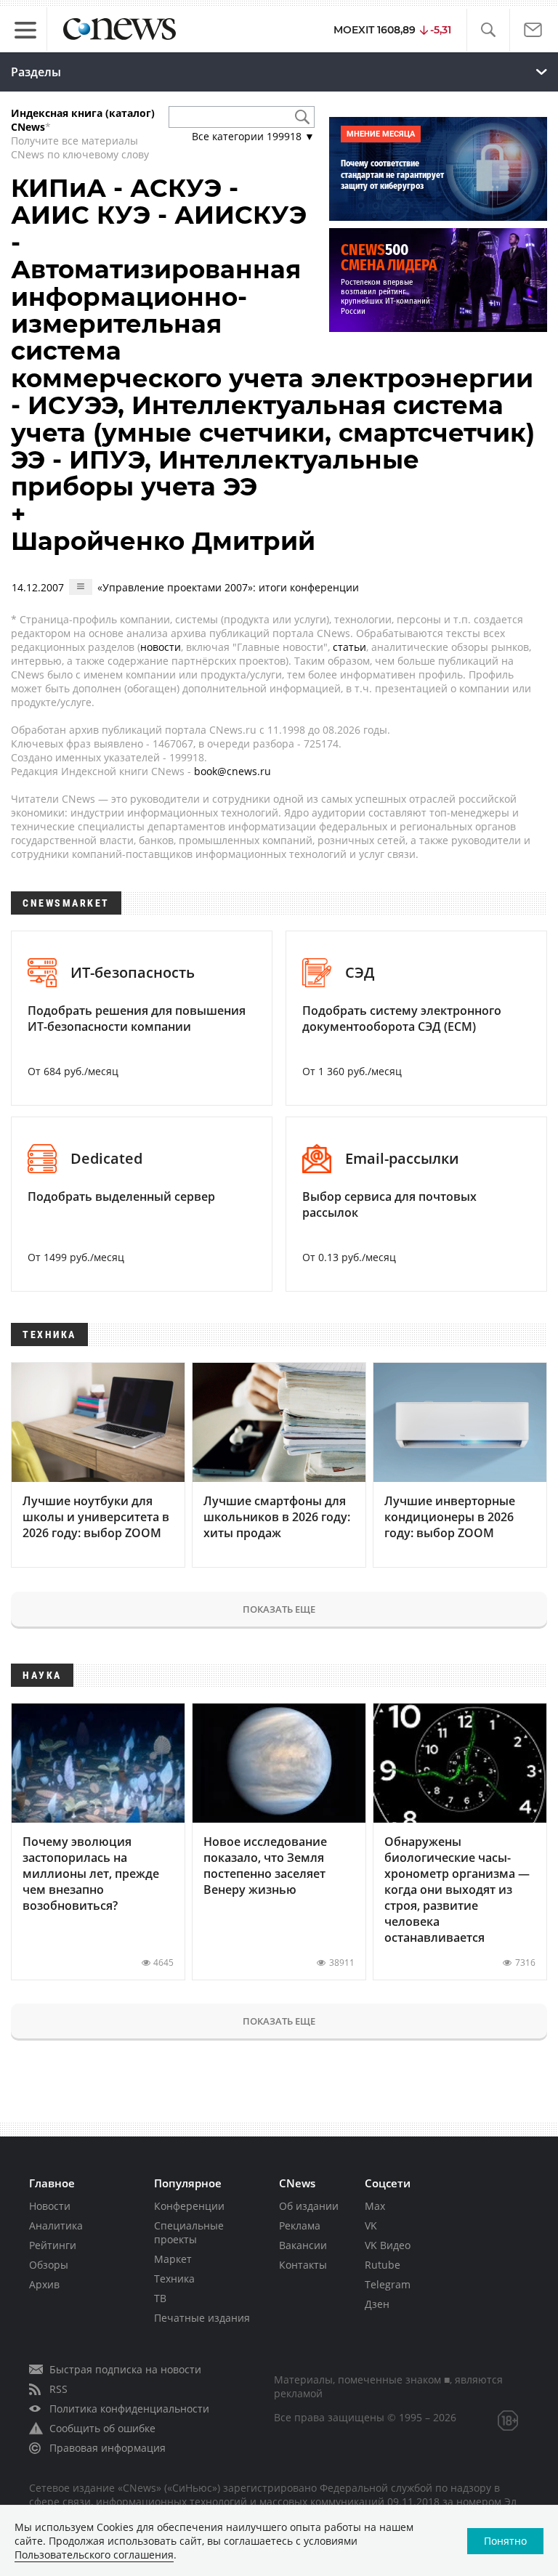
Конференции (189, 2206)
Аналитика (56, 2225)
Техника (174, 2279)
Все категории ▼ (253, 136)
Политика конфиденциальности (129, 2409)
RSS (58, 2389)
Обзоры (49, 2265)
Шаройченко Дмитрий (163, 541)
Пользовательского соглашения (94, 2555)
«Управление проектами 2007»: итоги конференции (228, 587)
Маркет (173, 2259)
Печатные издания (202, 2318)
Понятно (505, 2541)
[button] (488, 30)
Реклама (300, 2225)
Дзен (377, 2304)
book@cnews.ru (232, 771)
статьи (349, 647)
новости (161, 647)
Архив (44, 2284)
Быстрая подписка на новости (125, 2369)
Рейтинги (53, 2245)
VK (371, 2225)
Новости (50, 2206)
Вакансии (303, 2245)
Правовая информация (108, 2448)
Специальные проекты (189, 2232)
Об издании (309, 2206)
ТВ (160, 2298)
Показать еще (279, 1609)
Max (375, 2206)
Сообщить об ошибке (102, 2428)
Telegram (388, 2284)
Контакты (303, 2265)
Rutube (383, 2265)
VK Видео (388, 2245)
